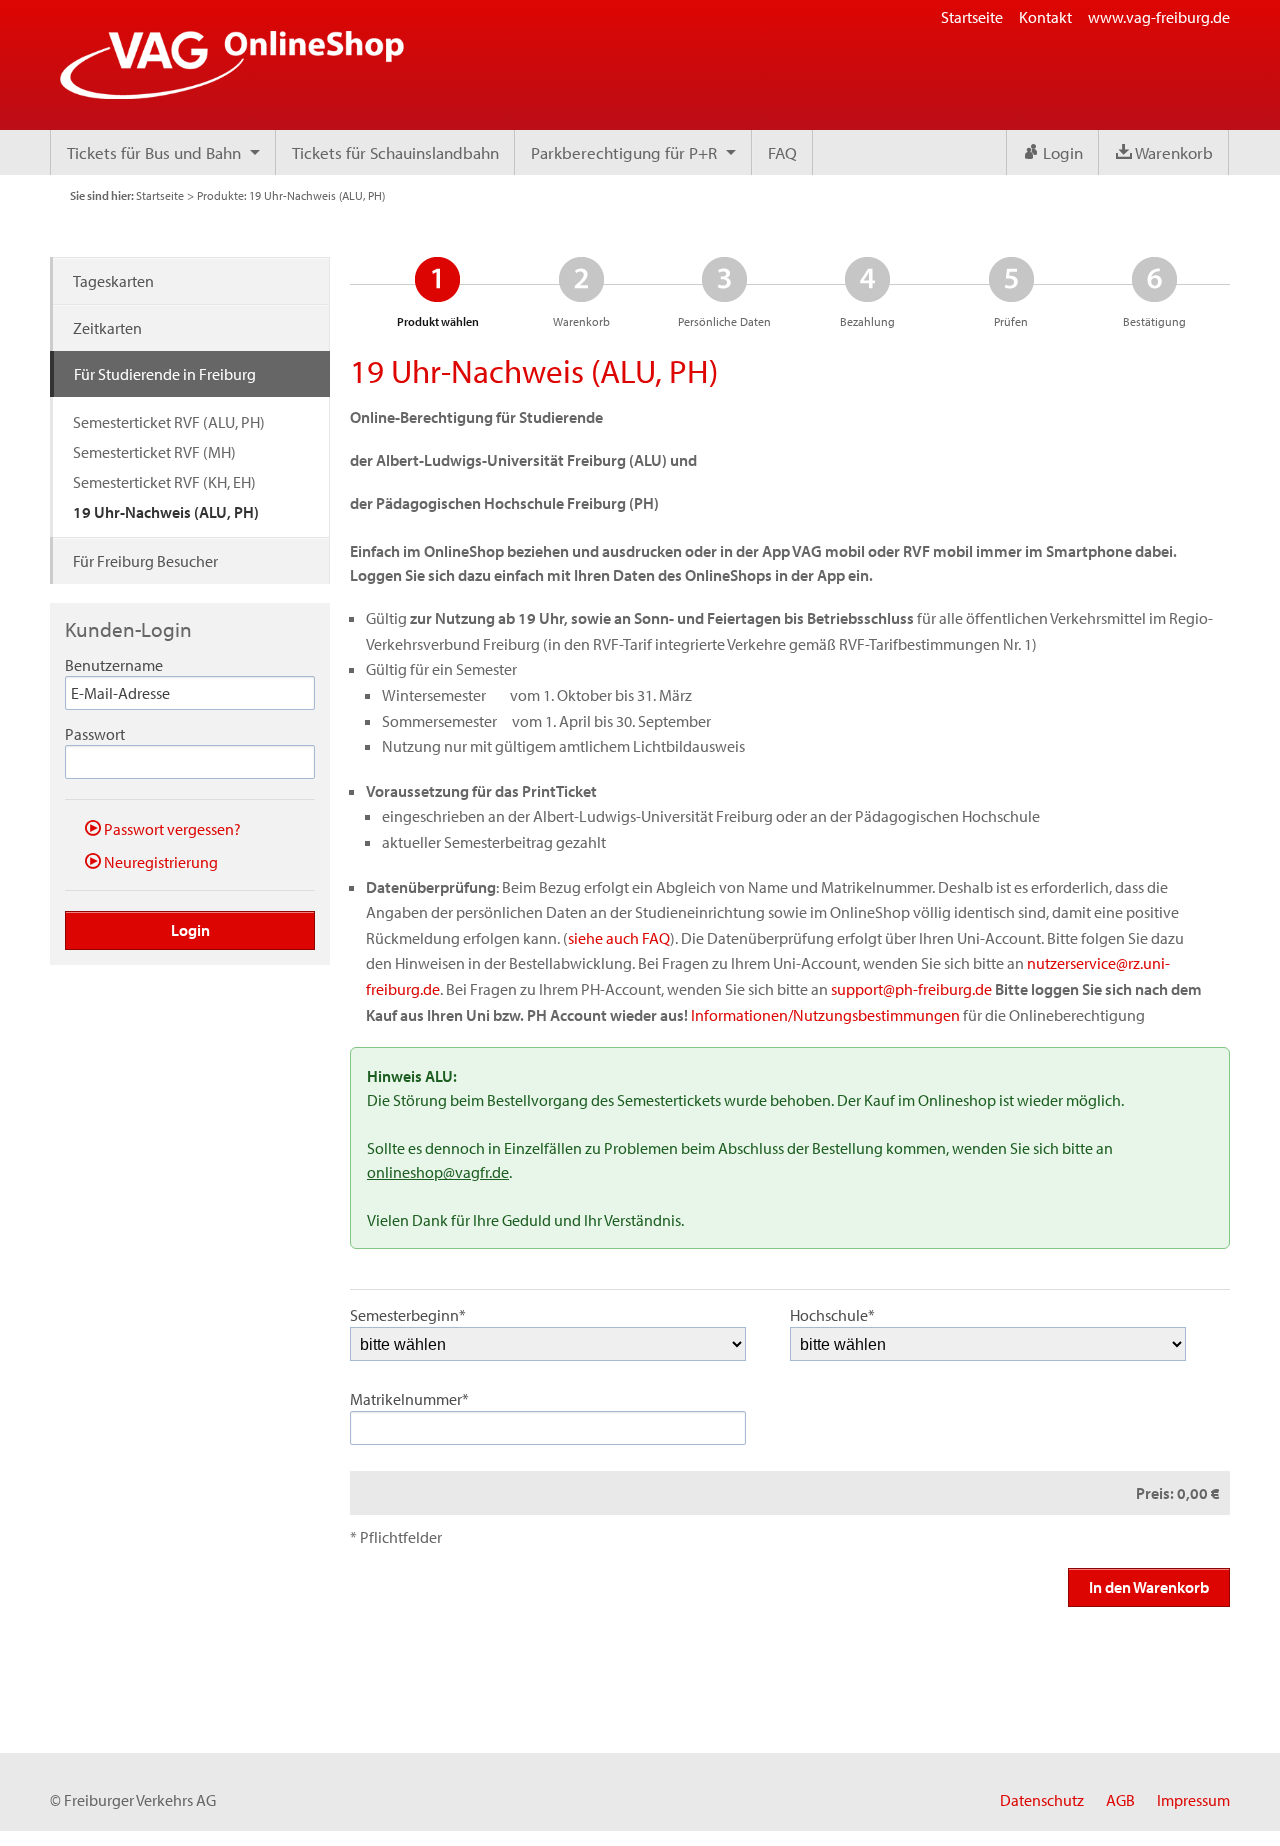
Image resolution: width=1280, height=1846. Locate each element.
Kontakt (1045, 17)
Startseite (972, 17)
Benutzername (114, 665)
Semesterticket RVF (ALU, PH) (169, 422)
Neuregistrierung (159, 861)
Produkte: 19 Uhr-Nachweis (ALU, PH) (291, 195)
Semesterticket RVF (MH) (154, 452)
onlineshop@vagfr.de (438, 1172)
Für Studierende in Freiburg (165, 374)
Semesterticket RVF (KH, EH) (164, 482)
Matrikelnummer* (409, 1399)
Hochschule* (832, 1315)
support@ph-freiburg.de (911, 989)
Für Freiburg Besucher (145, 561)
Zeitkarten (107, 328)
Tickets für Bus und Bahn (154, 152)
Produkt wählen (437, 292)
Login (1061, 152)
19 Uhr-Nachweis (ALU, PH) (166, 512)
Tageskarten (113, 281)
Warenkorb (1172, 152)
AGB (1120, 1800)
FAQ (782, 152)
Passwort (95, 734)
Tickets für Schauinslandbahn (395, 152)
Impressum (1193, 1800)
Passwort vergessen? (171, 828)
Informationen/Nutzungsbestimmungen (825, 1015)
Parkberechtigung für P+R (624, 152)
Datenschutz (1042, 1800)
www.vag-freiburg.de (1159, 17)
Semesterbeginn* (408, 1315)
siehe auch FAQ (619, 938)
